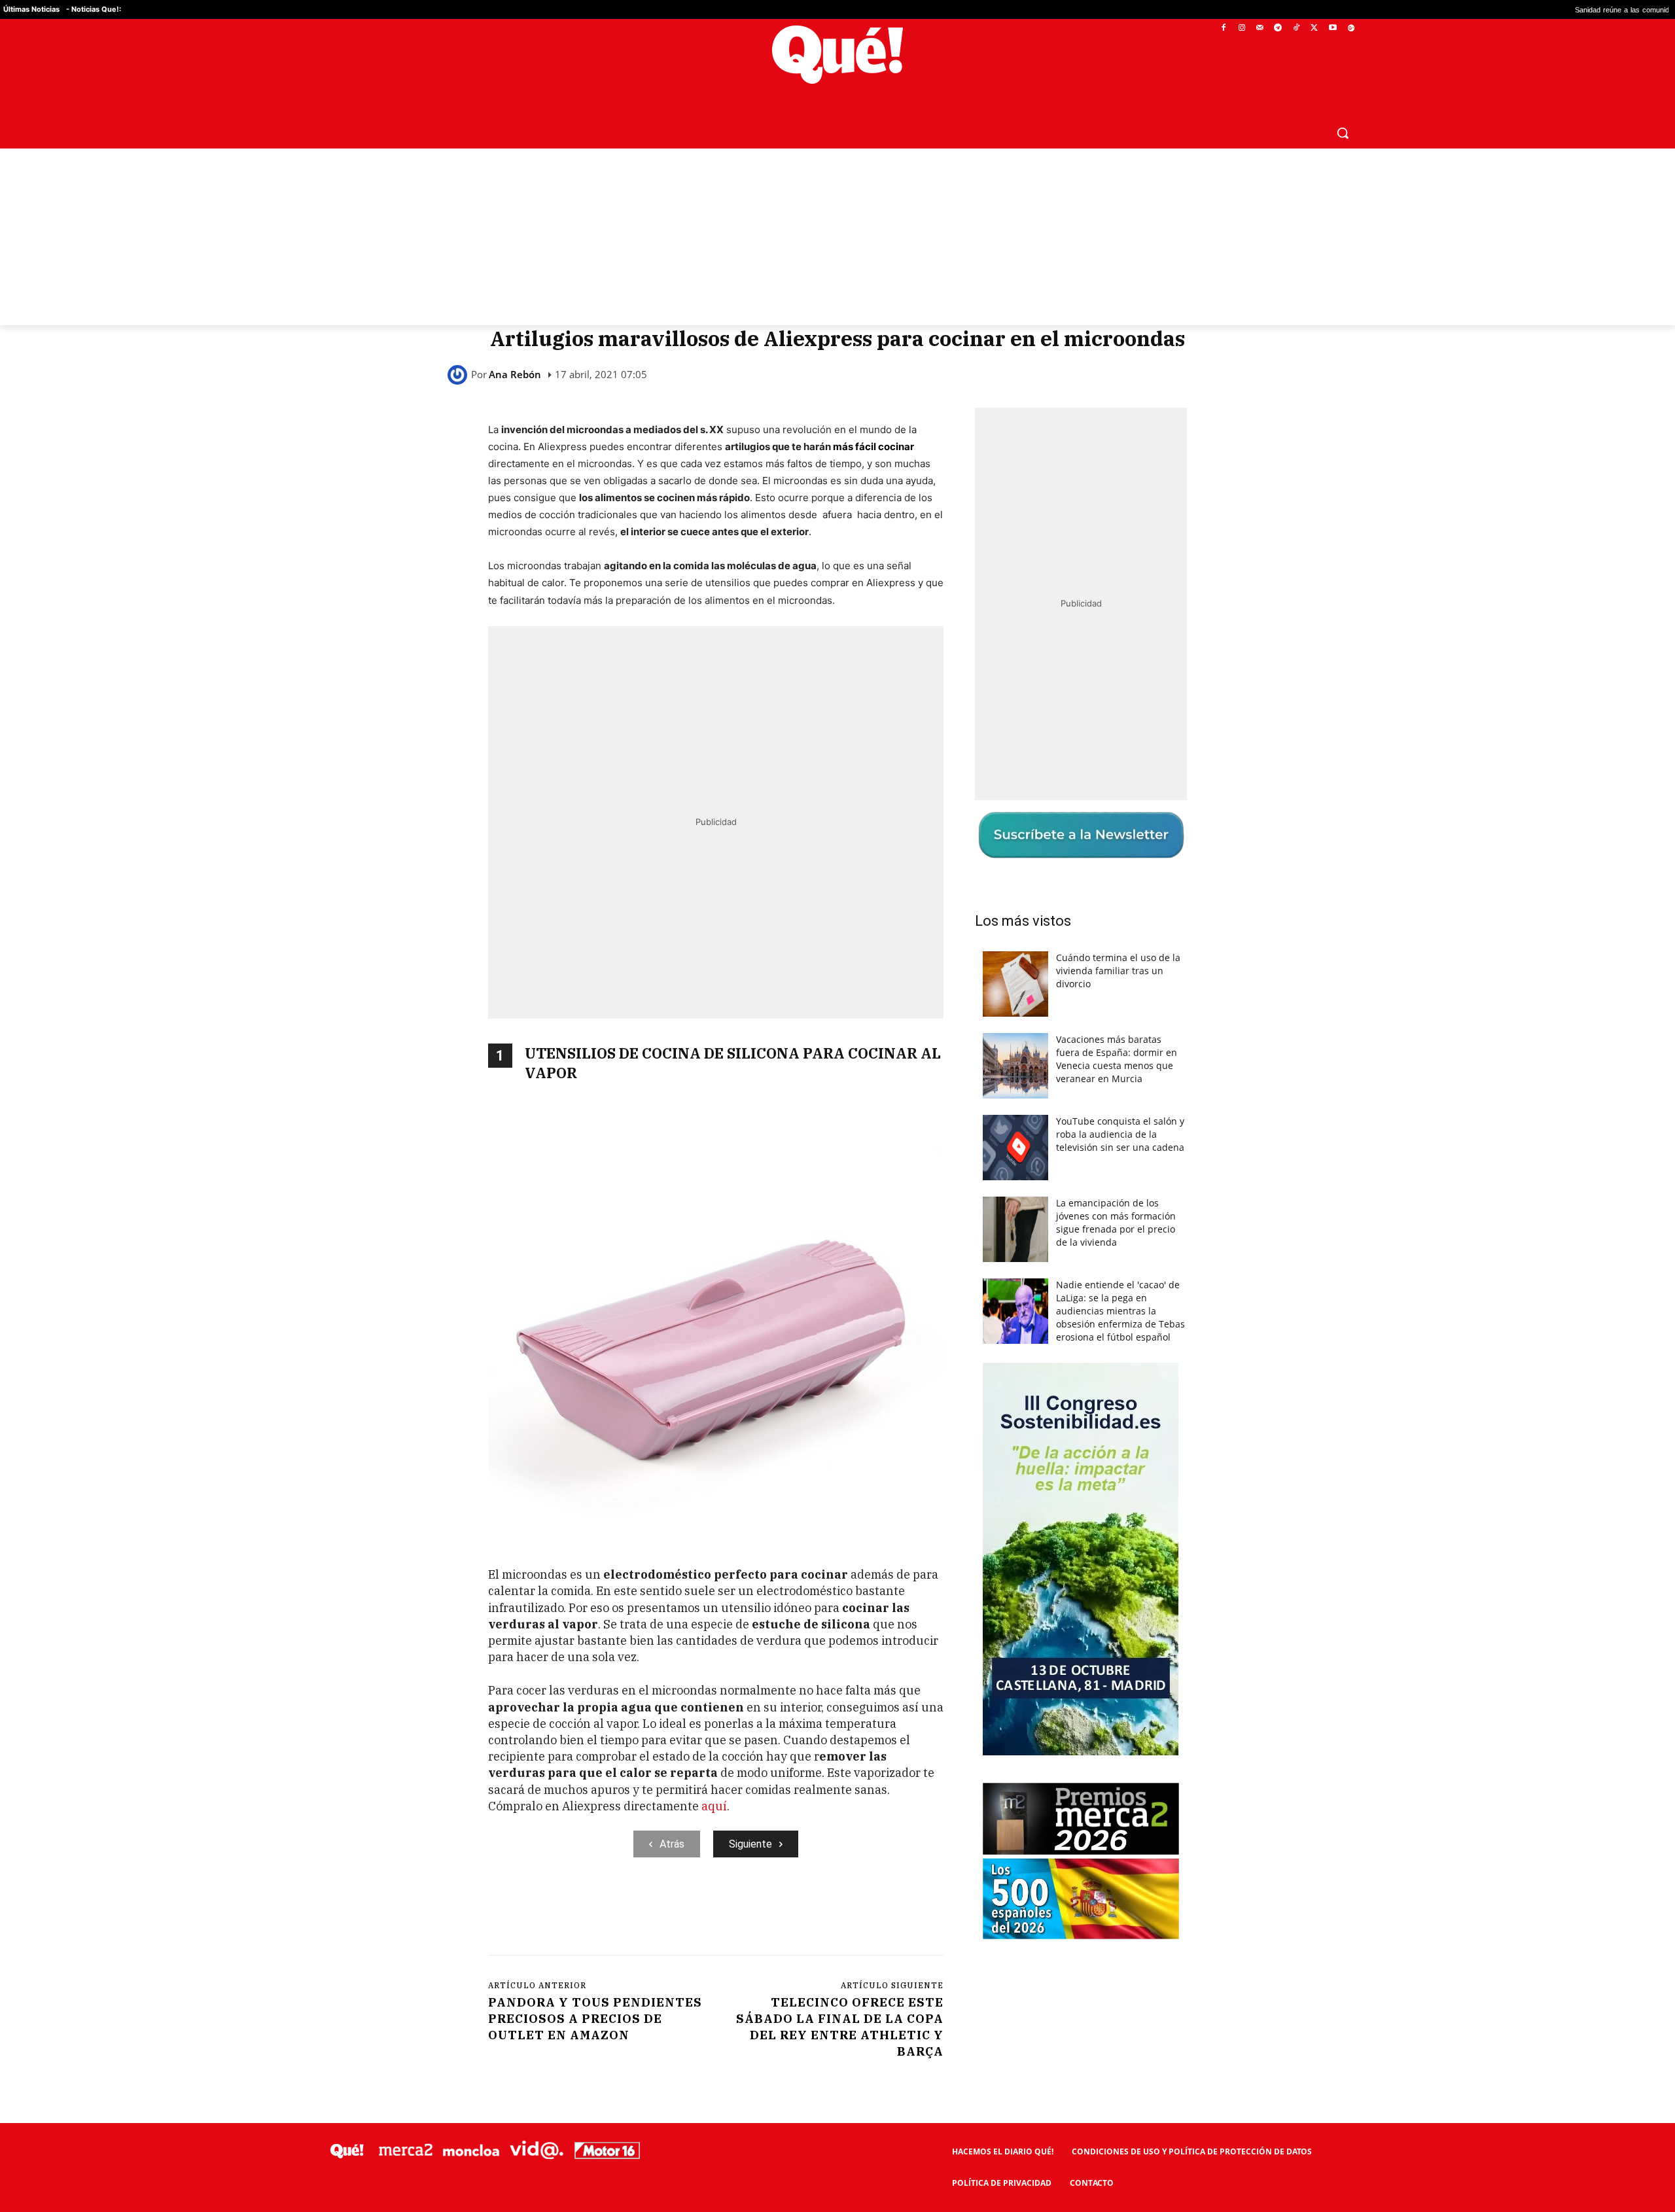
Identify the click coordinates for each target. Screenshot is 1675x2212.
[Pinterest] (655, 1911)
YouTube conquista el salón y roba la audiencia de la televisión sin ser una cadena (1120, 1134)
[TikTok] (1296, 28)
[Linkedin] (745, 1911)
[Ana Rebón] (459, 375)
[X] (1315, 28)
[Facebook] (1224, 28)
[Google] (1351, 28)
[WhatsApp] (685, 1911)
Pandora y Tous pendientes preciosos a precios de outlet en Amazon (595, 2019)
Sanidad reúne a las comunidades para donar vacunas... (1526, 9)
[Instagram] (1242, 28)
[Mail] (1260, 28)
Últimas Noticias (31, 9)
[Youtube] (1332, 28)
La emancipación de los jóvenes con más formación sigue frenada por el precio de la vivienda (1116, 1222)
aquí (714, 1806)
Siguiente (750, 1844)
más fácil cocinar (873, 447)
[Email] (775, 1911)
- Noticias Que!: (94, 9)
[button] (1343, 133)
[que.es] (838, 55)
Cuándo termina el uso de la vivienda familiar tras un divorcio (1118, 971)
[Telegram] (1278, 28)
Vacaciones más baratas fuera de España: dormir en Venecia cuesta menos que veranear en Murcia (1117, 1059)
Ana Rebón (515, 375)
